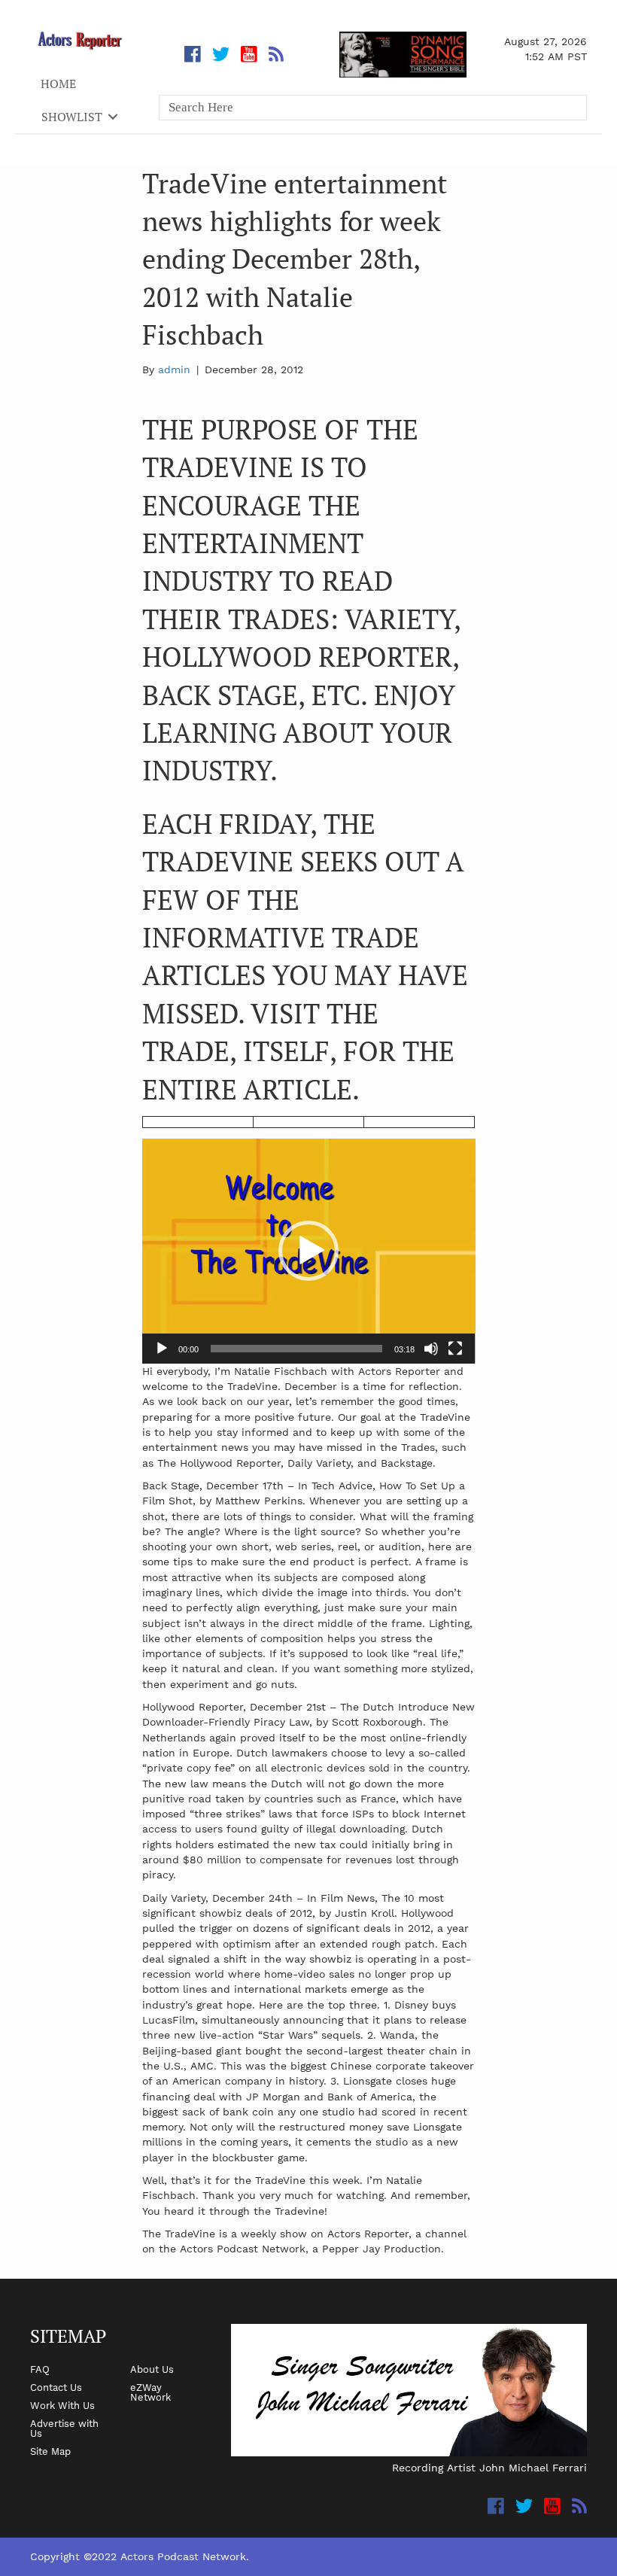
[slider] (297, 1349)
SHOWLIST (72, 117)
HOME (58, 84)
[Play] (162, 1349)
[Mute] (431, 1349)
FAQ (40, 2369)
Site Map (50, 2451)
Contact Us (56, 2387)
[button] (308, 1251)
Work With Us (62, 2405)
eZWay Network (150, 2392)
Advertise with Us (64, 2428)
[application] (309, 1251)
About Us (152, 2369)
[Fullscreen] (455, 1349)
